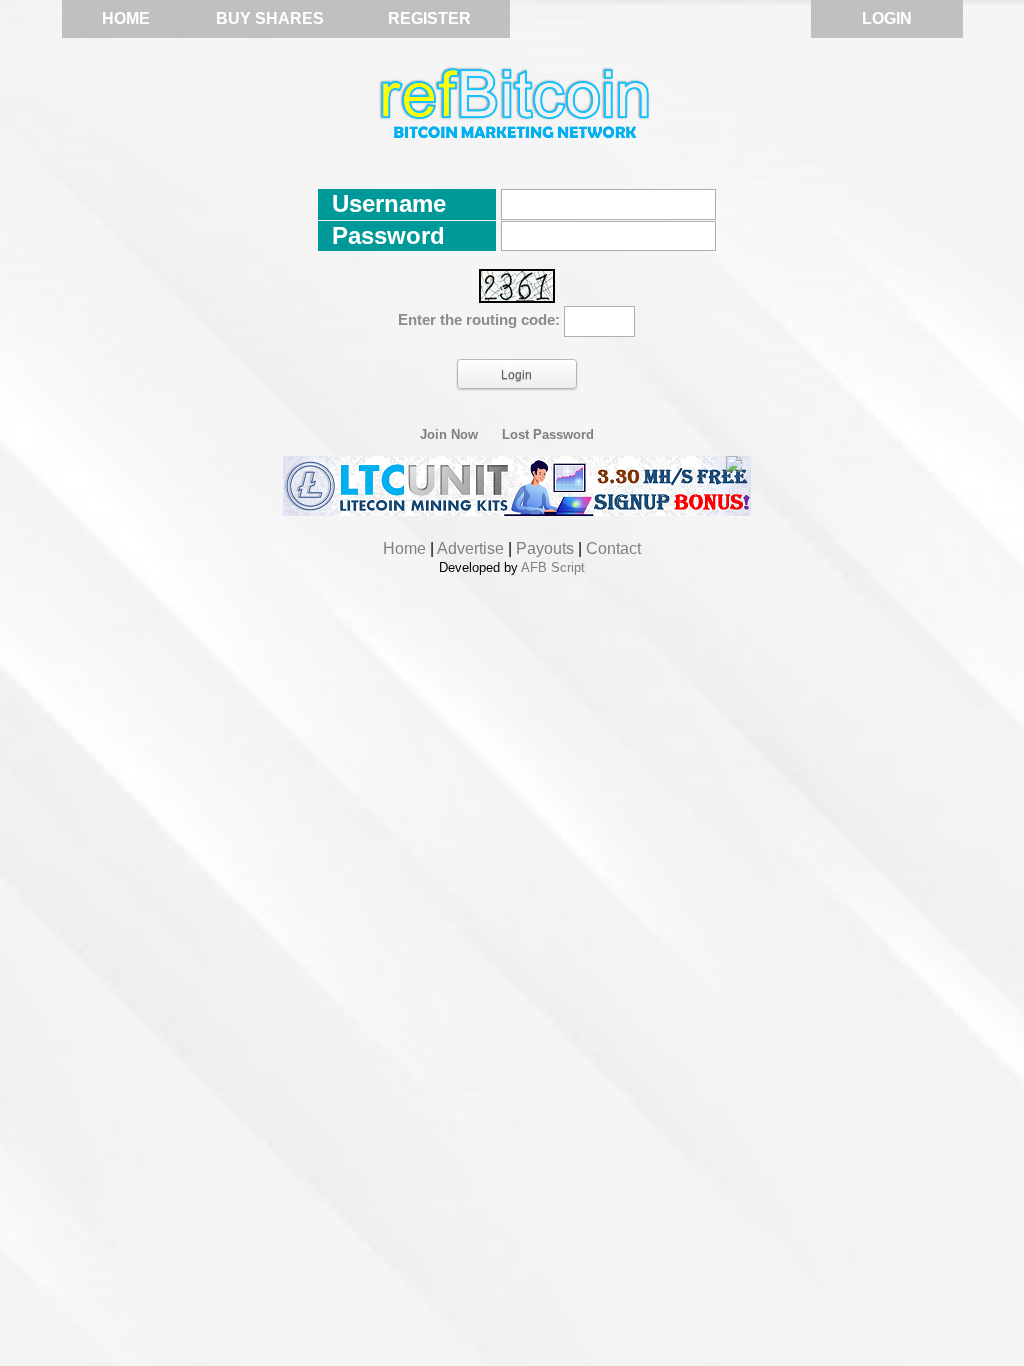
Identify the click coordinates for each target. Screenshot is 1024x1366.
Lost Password (548, 435)
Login (887, 18)
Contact (613, 548)
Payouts (545, 548)
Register (429, 18)
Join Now (449, 435)
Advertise (470, 548)
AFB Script (553, 567)
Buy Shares (270, 18)
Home (126, 18)
